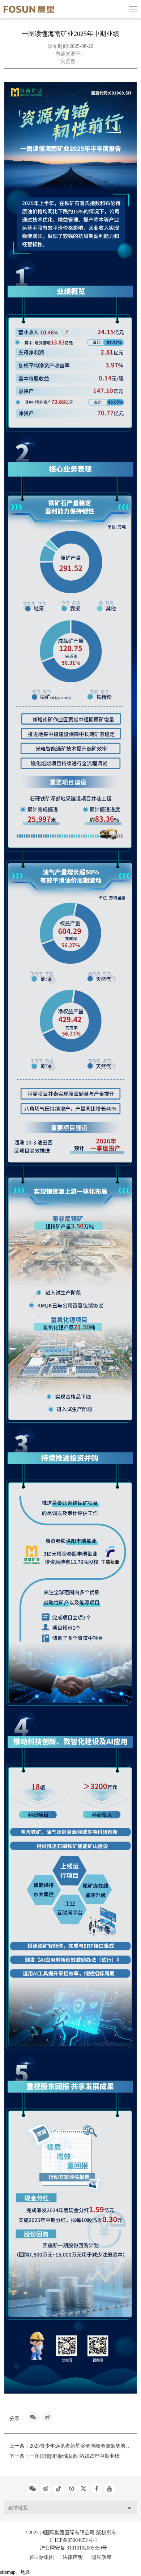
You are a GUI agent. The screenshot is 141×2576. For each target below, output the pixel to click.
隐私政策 (102, 2557)
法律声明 (73, 2557)
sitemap (8, 2572)
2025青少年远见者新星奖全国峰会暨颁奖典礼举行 (85, 2446)
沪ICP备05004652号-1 (73, 2540)
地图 (26, 2572)
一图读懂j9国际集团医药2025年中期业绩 (75, 2456)
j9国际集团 (42, 2557)
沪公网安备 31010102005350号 (73, 2548)
